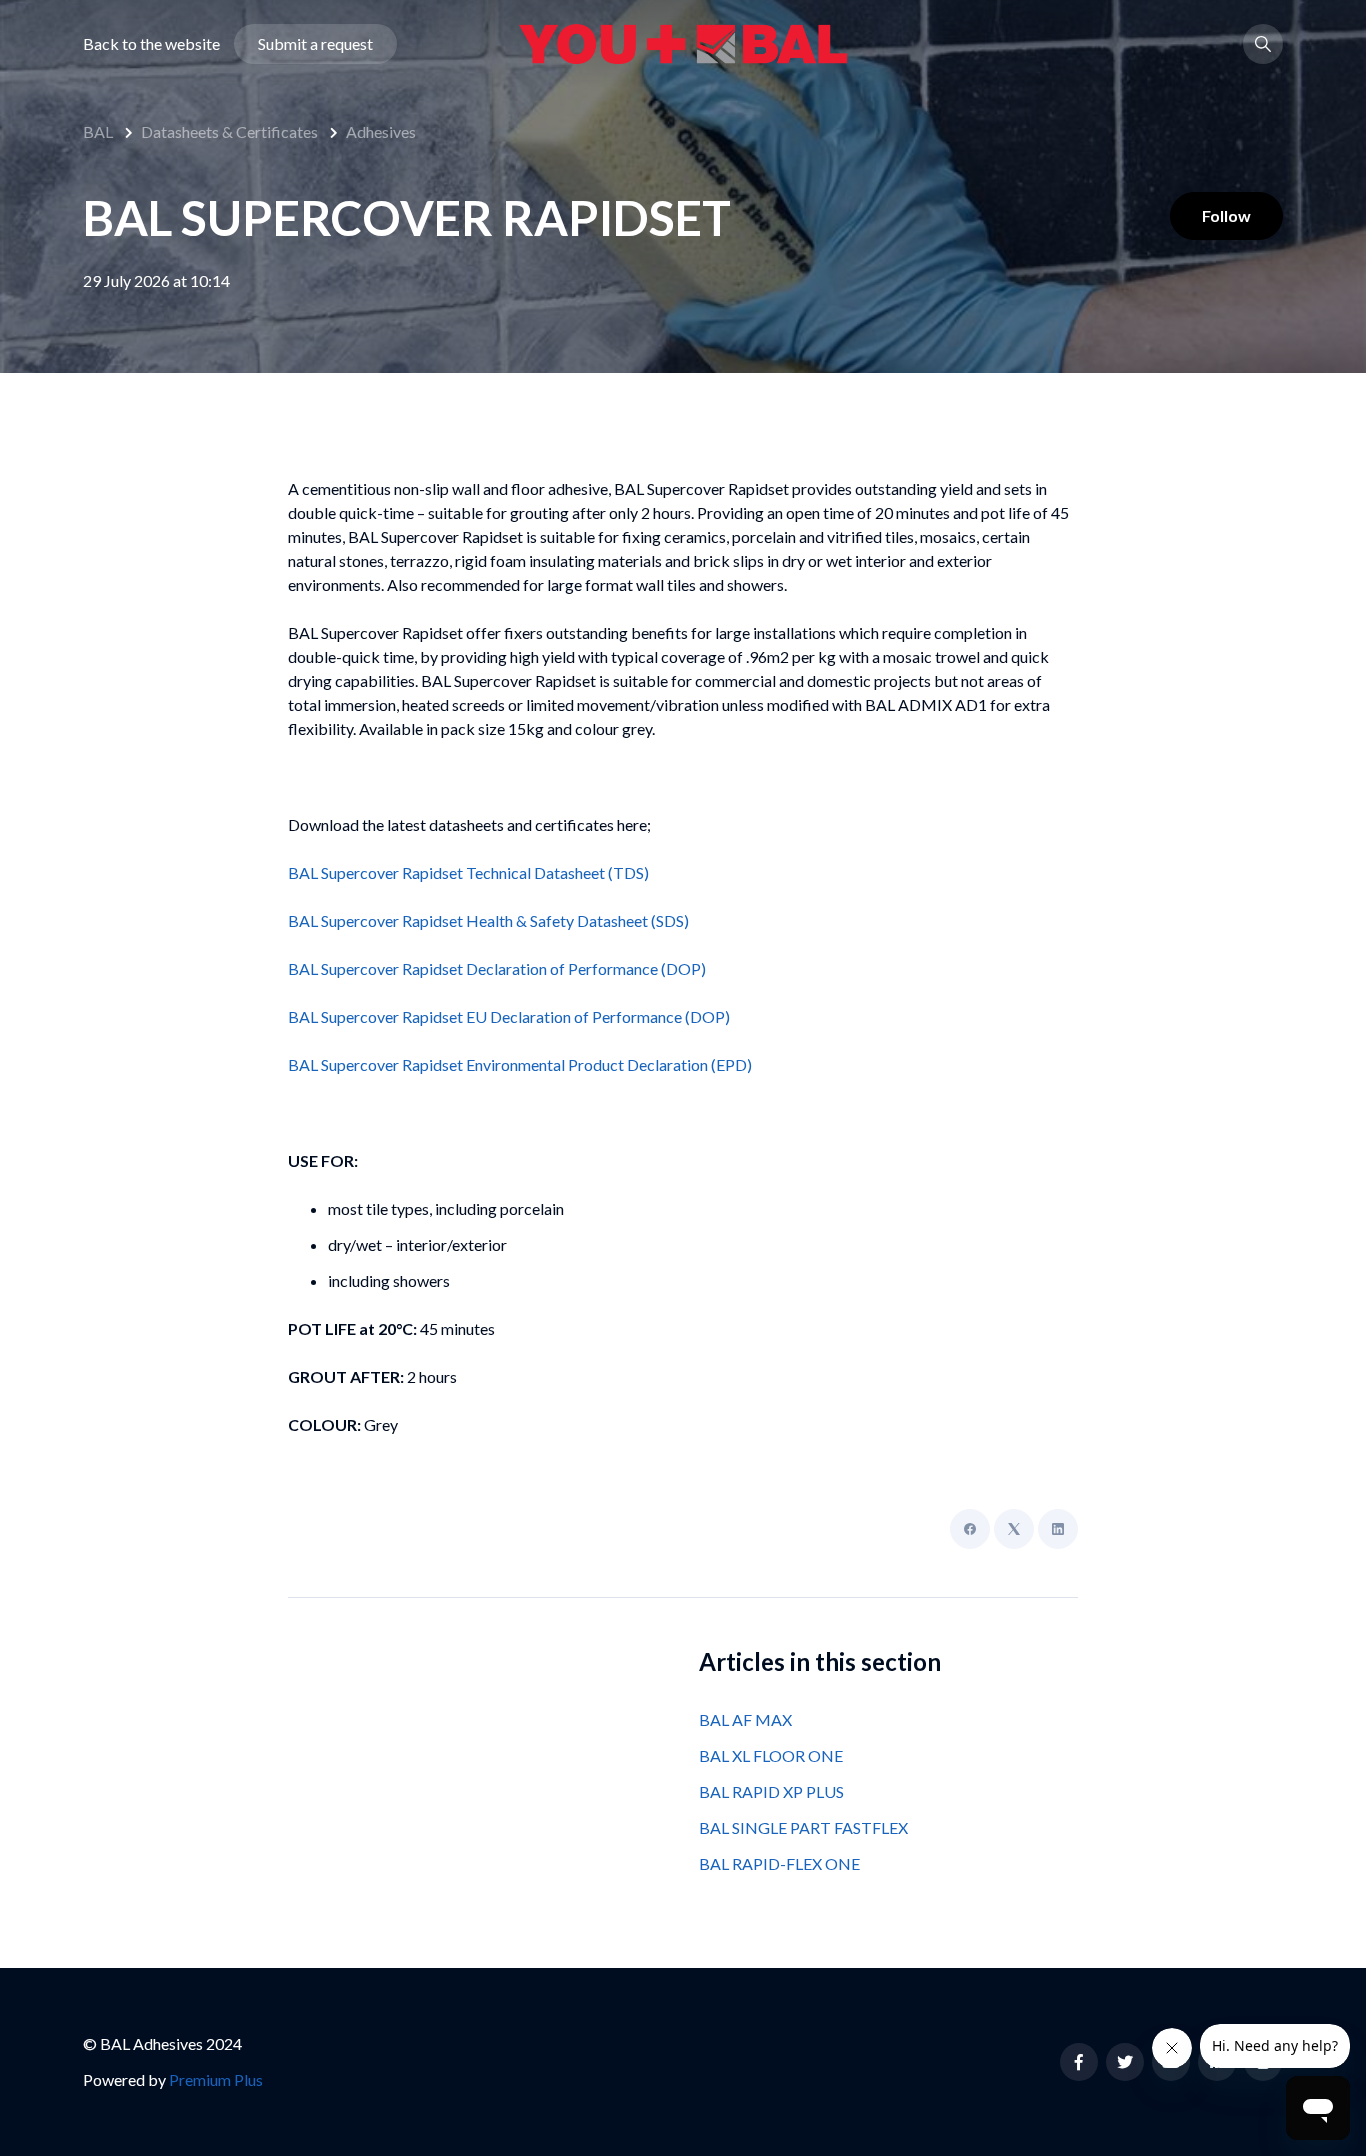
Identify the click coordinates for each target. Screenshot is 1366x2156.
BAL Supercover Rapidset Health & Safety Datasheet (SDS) (488, 920)
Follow (1226, 215)
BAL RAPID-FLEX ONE (779, 1863)
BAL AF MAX (745, 1719)
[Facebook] (970, 1529)
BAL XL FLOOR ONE (771, 1755)
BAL (98, 131)
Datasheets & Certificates (229, 131)
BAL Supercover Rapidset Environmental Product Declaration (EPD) (520, 1064)
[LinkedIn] (1058, 1529)
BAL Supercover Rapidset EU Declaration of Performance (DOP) (509, 1016)
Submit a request (315, 43)
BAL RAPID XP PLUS (771, 1791)
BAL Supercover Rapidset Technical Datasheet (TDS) (468, 872)
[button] (1263, 44)
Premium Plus (216, 2079)
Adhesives (381, 131)
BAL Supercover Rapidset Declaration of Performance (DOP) (497, 968)
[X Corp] (1014, 1529)
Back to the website (151, 43)
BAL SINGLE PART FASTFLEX (803, 1827)
